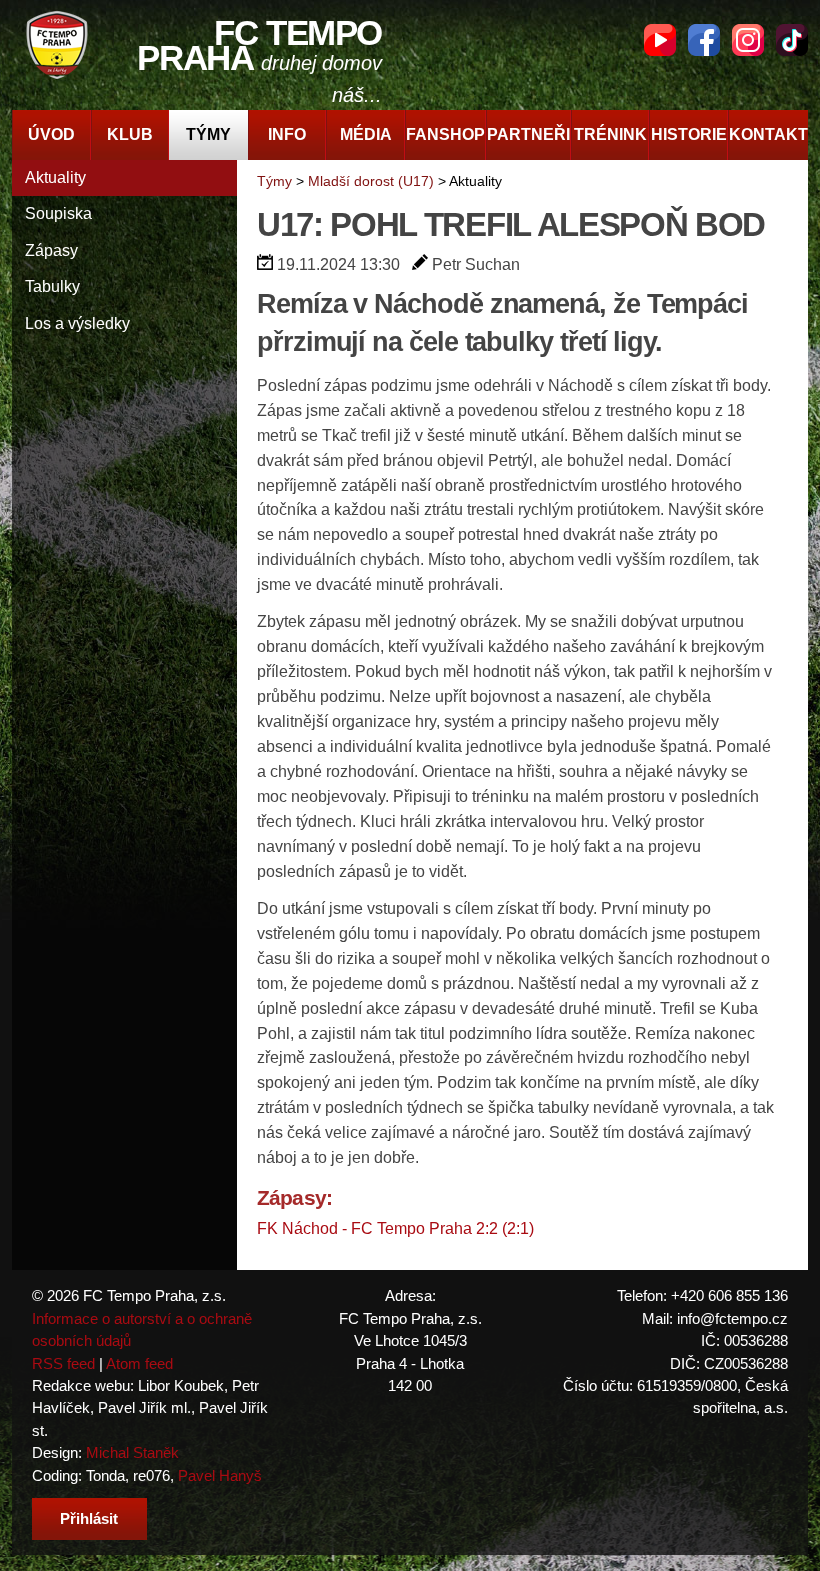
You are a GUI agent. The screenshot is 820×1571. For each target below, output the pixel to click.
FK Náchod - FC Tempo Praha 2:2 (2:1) (395, 1228)
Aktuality (55, 177)
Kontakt (768, 134)
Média (366, 134)
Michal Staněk (132, 1452)
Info (287, 134)
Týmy (208, 134)
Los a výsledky (77, 323)
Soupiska (58, 213)
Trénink (610, 134)
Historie (689, 134)
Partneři (528, 134)
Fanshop (445, 134)
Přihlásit (89, 1518)
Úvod (51, 134)
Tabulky (52, 286)
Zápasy (51, 250)
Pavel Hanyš (220, 1475)
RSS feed (63, 1363)
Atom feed (139, 1363)
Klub (130, 134)
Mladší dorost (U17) (371, 181)
